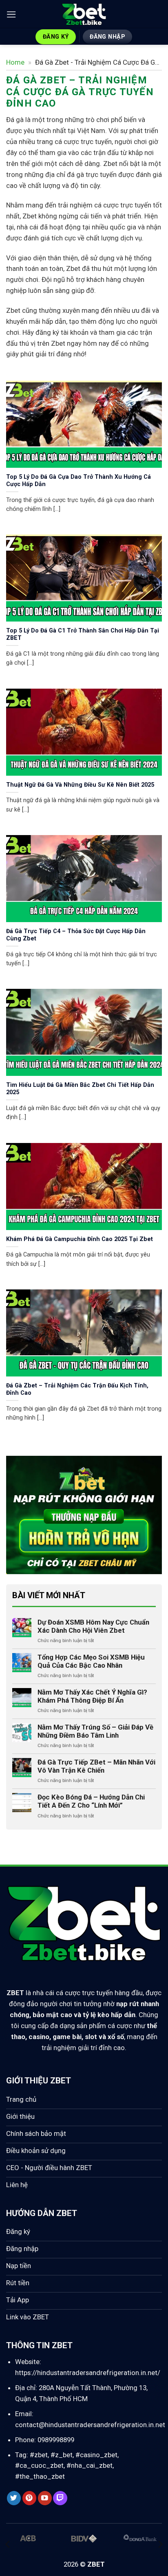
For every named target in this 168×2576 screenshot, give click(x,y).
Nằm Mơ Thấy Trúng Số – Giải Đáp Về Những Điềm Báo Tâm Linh (95, 1731)
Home (15, 62)
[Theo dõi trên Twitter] (14, 2498)
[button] (11, 14)
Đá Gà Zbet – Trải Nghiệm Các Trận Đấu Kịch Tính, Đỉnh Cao (77, 1389)
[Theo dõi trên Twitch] (60, 2498)
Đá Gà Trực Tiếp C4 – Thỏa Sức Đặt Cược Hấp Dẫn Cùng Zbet (76, 935)
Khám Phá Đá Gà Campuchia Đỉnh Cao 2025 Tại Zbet (80, 1239)
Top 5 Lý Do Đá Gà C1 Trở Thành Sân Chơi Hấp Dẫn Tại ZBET (83, 634)
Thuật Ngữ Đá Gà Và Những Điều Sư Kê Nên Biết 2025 (80, 785)
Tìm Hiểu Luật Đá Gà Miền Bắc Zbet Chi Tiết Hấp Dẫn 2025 (80, 1089)
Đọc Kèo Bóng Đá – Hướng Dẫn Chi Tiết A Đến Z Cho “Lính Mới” (91, 1801)
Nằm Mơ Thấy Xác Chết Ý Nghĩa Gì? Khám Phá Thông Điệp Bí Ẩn (92, 1696)
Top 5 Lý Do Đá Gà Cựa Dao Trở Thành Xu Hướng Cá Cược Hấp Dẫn (78, 481)
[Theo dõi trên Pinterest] (30, 2498)
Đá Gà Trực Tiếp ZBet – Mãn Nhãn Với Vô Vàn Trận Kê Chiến (96, 1766)
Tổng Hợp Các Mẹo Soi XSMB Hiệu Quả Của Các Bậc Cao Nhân (91, 1661)
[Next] (160, 2544)
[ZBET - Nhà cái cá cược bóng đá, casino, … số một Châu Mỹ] (84, 14)
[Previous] (8, 2544)
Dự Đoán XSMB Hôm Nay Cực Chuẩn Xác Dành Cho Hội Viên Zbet (93, 1626)
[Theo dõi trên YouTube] (45, 2498)
